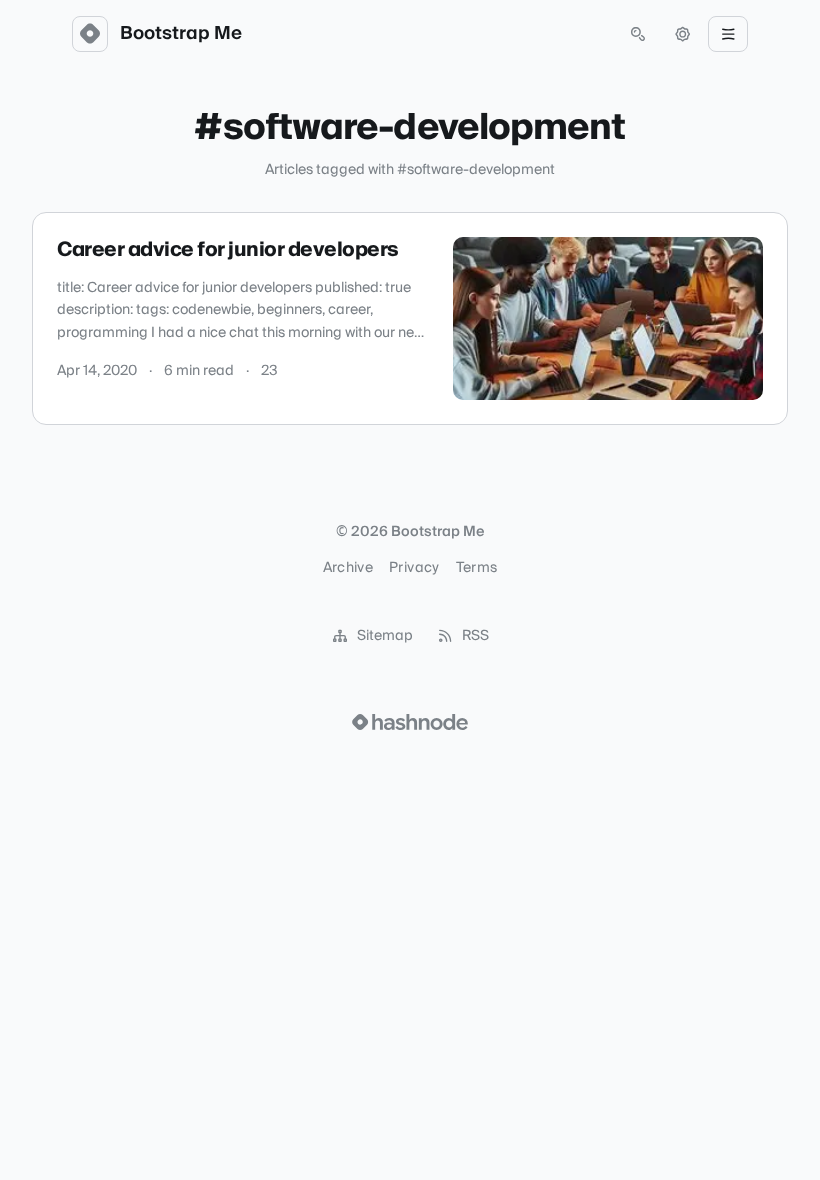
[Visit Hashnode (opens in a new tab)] (410, 722)
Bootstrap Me (181, 34)
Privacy (414, 568)
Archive (348, 568)
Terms (477, 568)
